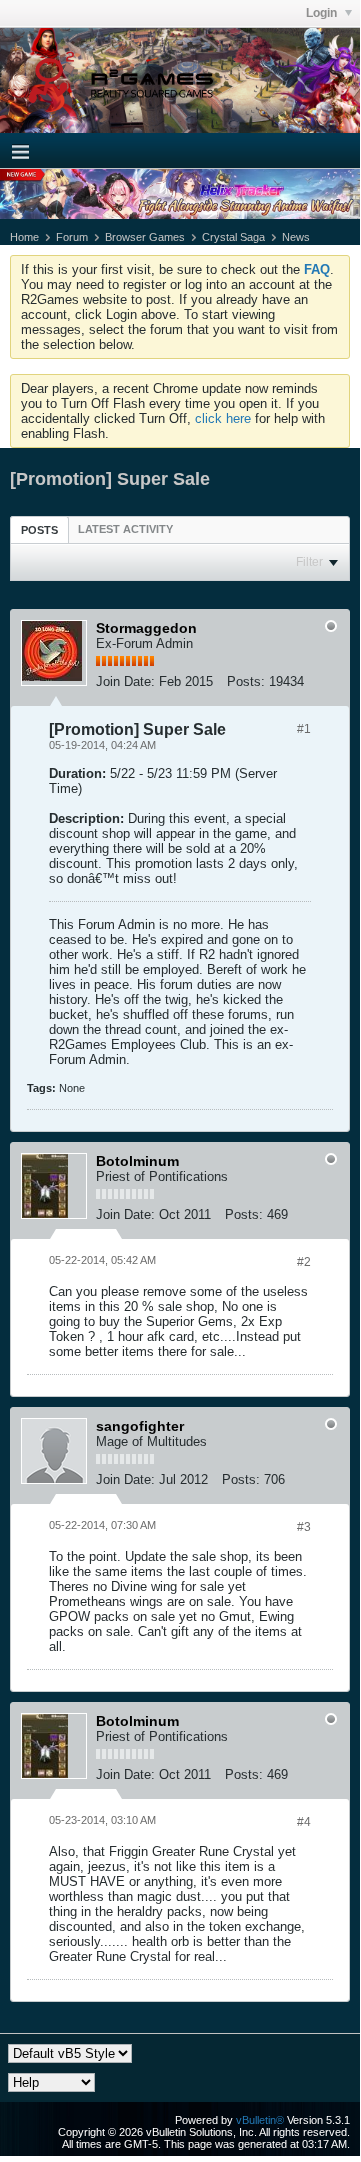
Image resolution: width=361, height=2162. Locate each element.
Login (323, 13)
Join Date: (125, 681)
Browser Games (145, 237)
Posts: (246, 681)
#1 (304, 729)
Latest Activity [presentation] (125, 529)
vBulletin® (260, 2120)
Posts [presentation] (39, 530)
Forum (72, 237)
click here (223, 418)
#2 (304, 1262)
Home (24, 237)
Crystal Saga (233, 237)
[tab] (39, 529)
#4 (304, 1822)
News (296, 237)
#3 (304, 1527)
